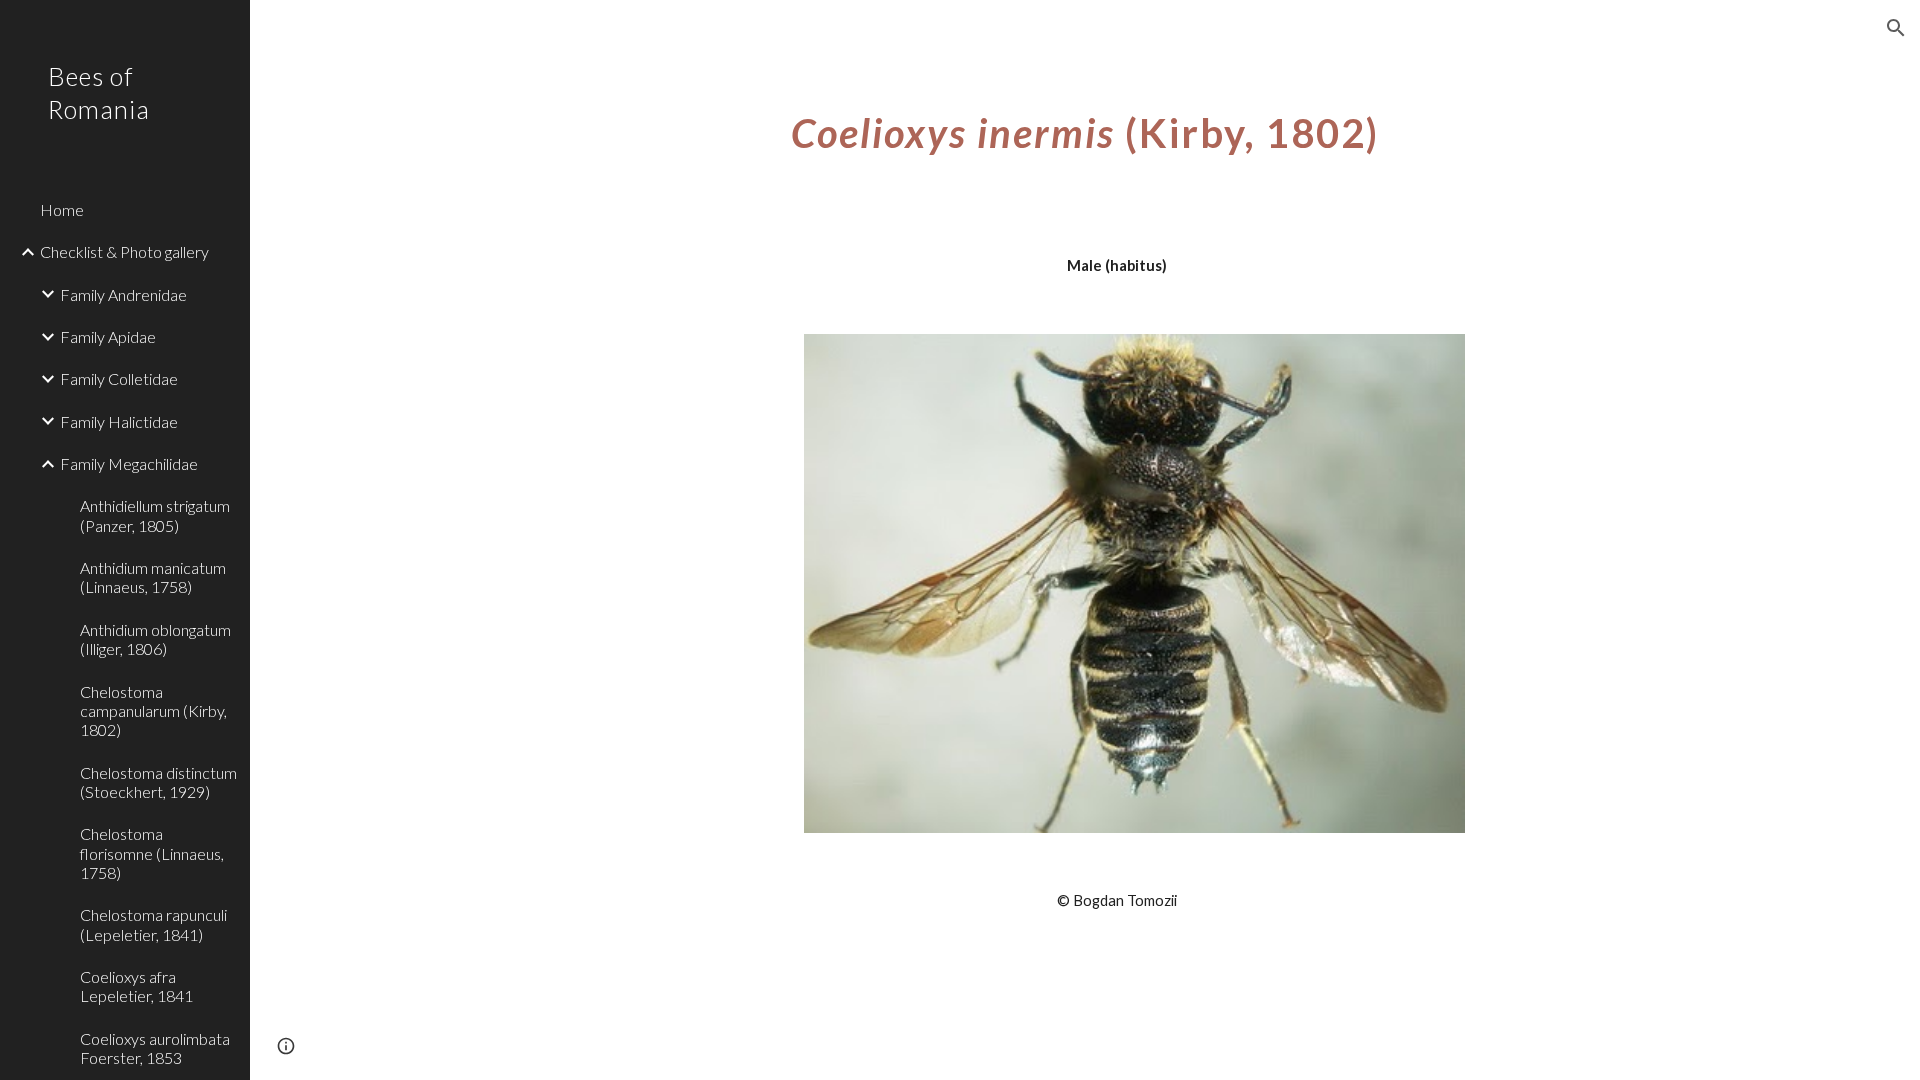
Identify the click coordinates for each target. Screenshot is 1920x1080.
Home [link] (62, 209)
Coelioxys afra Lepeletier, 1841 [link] (136, 986)
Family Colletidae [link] (119, 378)
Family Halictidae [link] (119, 421)
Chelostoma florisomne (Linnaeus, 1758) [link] (152, 853)
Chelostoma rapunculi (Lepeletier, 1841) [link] (153, 924)
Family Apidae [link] (108, 336)
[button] (1896, 28)
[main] (1085, 125)
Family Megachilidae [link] (129, 463)
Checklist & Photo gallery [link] (124, 251)
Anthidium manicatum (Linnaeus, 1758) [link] (153, 577)
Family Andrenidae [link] (123, 294)
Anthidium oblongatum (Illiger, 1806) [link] (155, 639)
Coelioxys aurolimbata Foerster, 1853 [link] (155, 1048)
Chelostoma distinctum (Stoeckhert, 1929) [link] (158, 782)
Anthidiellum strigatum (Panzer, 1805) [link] (155, 515)
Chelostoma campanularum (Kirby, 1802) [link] (153, 711)
